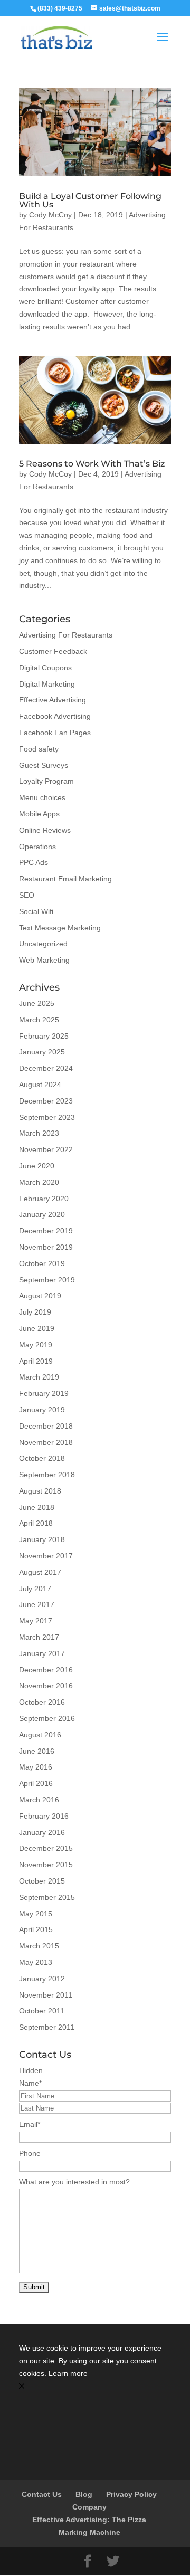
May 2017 (36, 1621)
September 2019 (47, 1280)
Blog (84, 2494)
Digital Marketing (47, 684)
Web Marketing (44, 960)
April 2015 (36, 1929)
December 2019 (46, 1231)
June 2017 (37, 1604)
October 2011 (42, 2011)
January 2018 (42, 1539)
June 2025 (37, 1003)
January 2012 (42, 1979)
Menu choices (42, 797)
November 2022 (46, 1149)
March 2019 (39, 1377)
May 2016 (36, 1767)
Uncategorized (43, 944)
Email (30, 2124)
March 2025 (39, 1020)
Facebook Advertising (55, 716)
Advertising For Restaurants (66, 635)
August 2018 (40, 1491)
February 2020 (44, 1199)
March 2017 (39, 1637)
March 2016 (39, 1800)
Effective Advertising (53, 700)
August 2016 (40, 1735)
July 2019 (35, 1312)
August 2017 (40, 1572)
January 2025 (42, 1052)
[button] (95, 2387)
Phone (30, 2153)
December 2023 (46, 1101)
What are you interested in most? (74, 2182)
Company (89, 2507)
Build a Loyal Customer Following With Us (90, 200)
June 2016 (37, 1751)
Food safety (39, 749)
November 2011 (46, 1995)
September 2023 (47, 1117)
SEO (27, 895)
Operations (37, 847)
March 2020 (39, 1182)
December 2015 (46, 1848)
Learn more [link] (68, 2373)
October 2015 (42, 1881)
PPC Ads (34, 862)
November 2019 (46, 1247)
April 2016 (36, 1783)
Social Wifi (36, 911)
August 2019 (40, 1296)
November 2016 (46, 1686)
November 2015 (46, 1865)
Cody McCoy (50, 215)
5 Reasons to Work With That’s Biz (92, 464)
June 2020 (37, 1166)
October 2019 (42, 1263)
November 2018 (46, 1442)
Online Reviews (45, 830)
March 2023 (39, 1133)
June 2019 (37, 1328)
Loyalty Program (46, 781)
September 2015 (47, 1897)
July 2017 (35, 1589)
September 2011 (47, 2027)
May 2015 (36, 1914)
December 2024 (46, 1068)
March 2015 (39, 1946)
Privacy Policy (131, 2494)
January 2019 (42, 1410)
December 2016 (46, 1670)
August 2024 (40, 1085)
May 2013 (36, 1962)
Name (30, 2083)
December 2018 (46, 1426)
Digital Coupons (45, 668)
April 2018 (36, 1523)
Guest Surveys (44, 765)
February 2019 (44, 1393)
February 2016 (44, 1816)
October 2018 (42, 1458)
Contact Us (42, 2494)
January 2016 (42, 1832)
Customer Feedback (53, 651)
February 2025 (44, 1036)
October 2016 (42, 1702)
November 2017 (46, 1556)
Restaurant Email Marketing (65, 879)
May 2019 (36, 1345)
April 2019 (36, 1361)
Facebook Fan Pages (55, 733)
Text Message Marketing (60, 928)
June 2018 (37, 1507)
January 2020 (42, 1214)
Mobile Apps (39, 814)
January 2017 (42, 1653)
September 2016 (47, 1718)
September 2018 (47, 1475)
